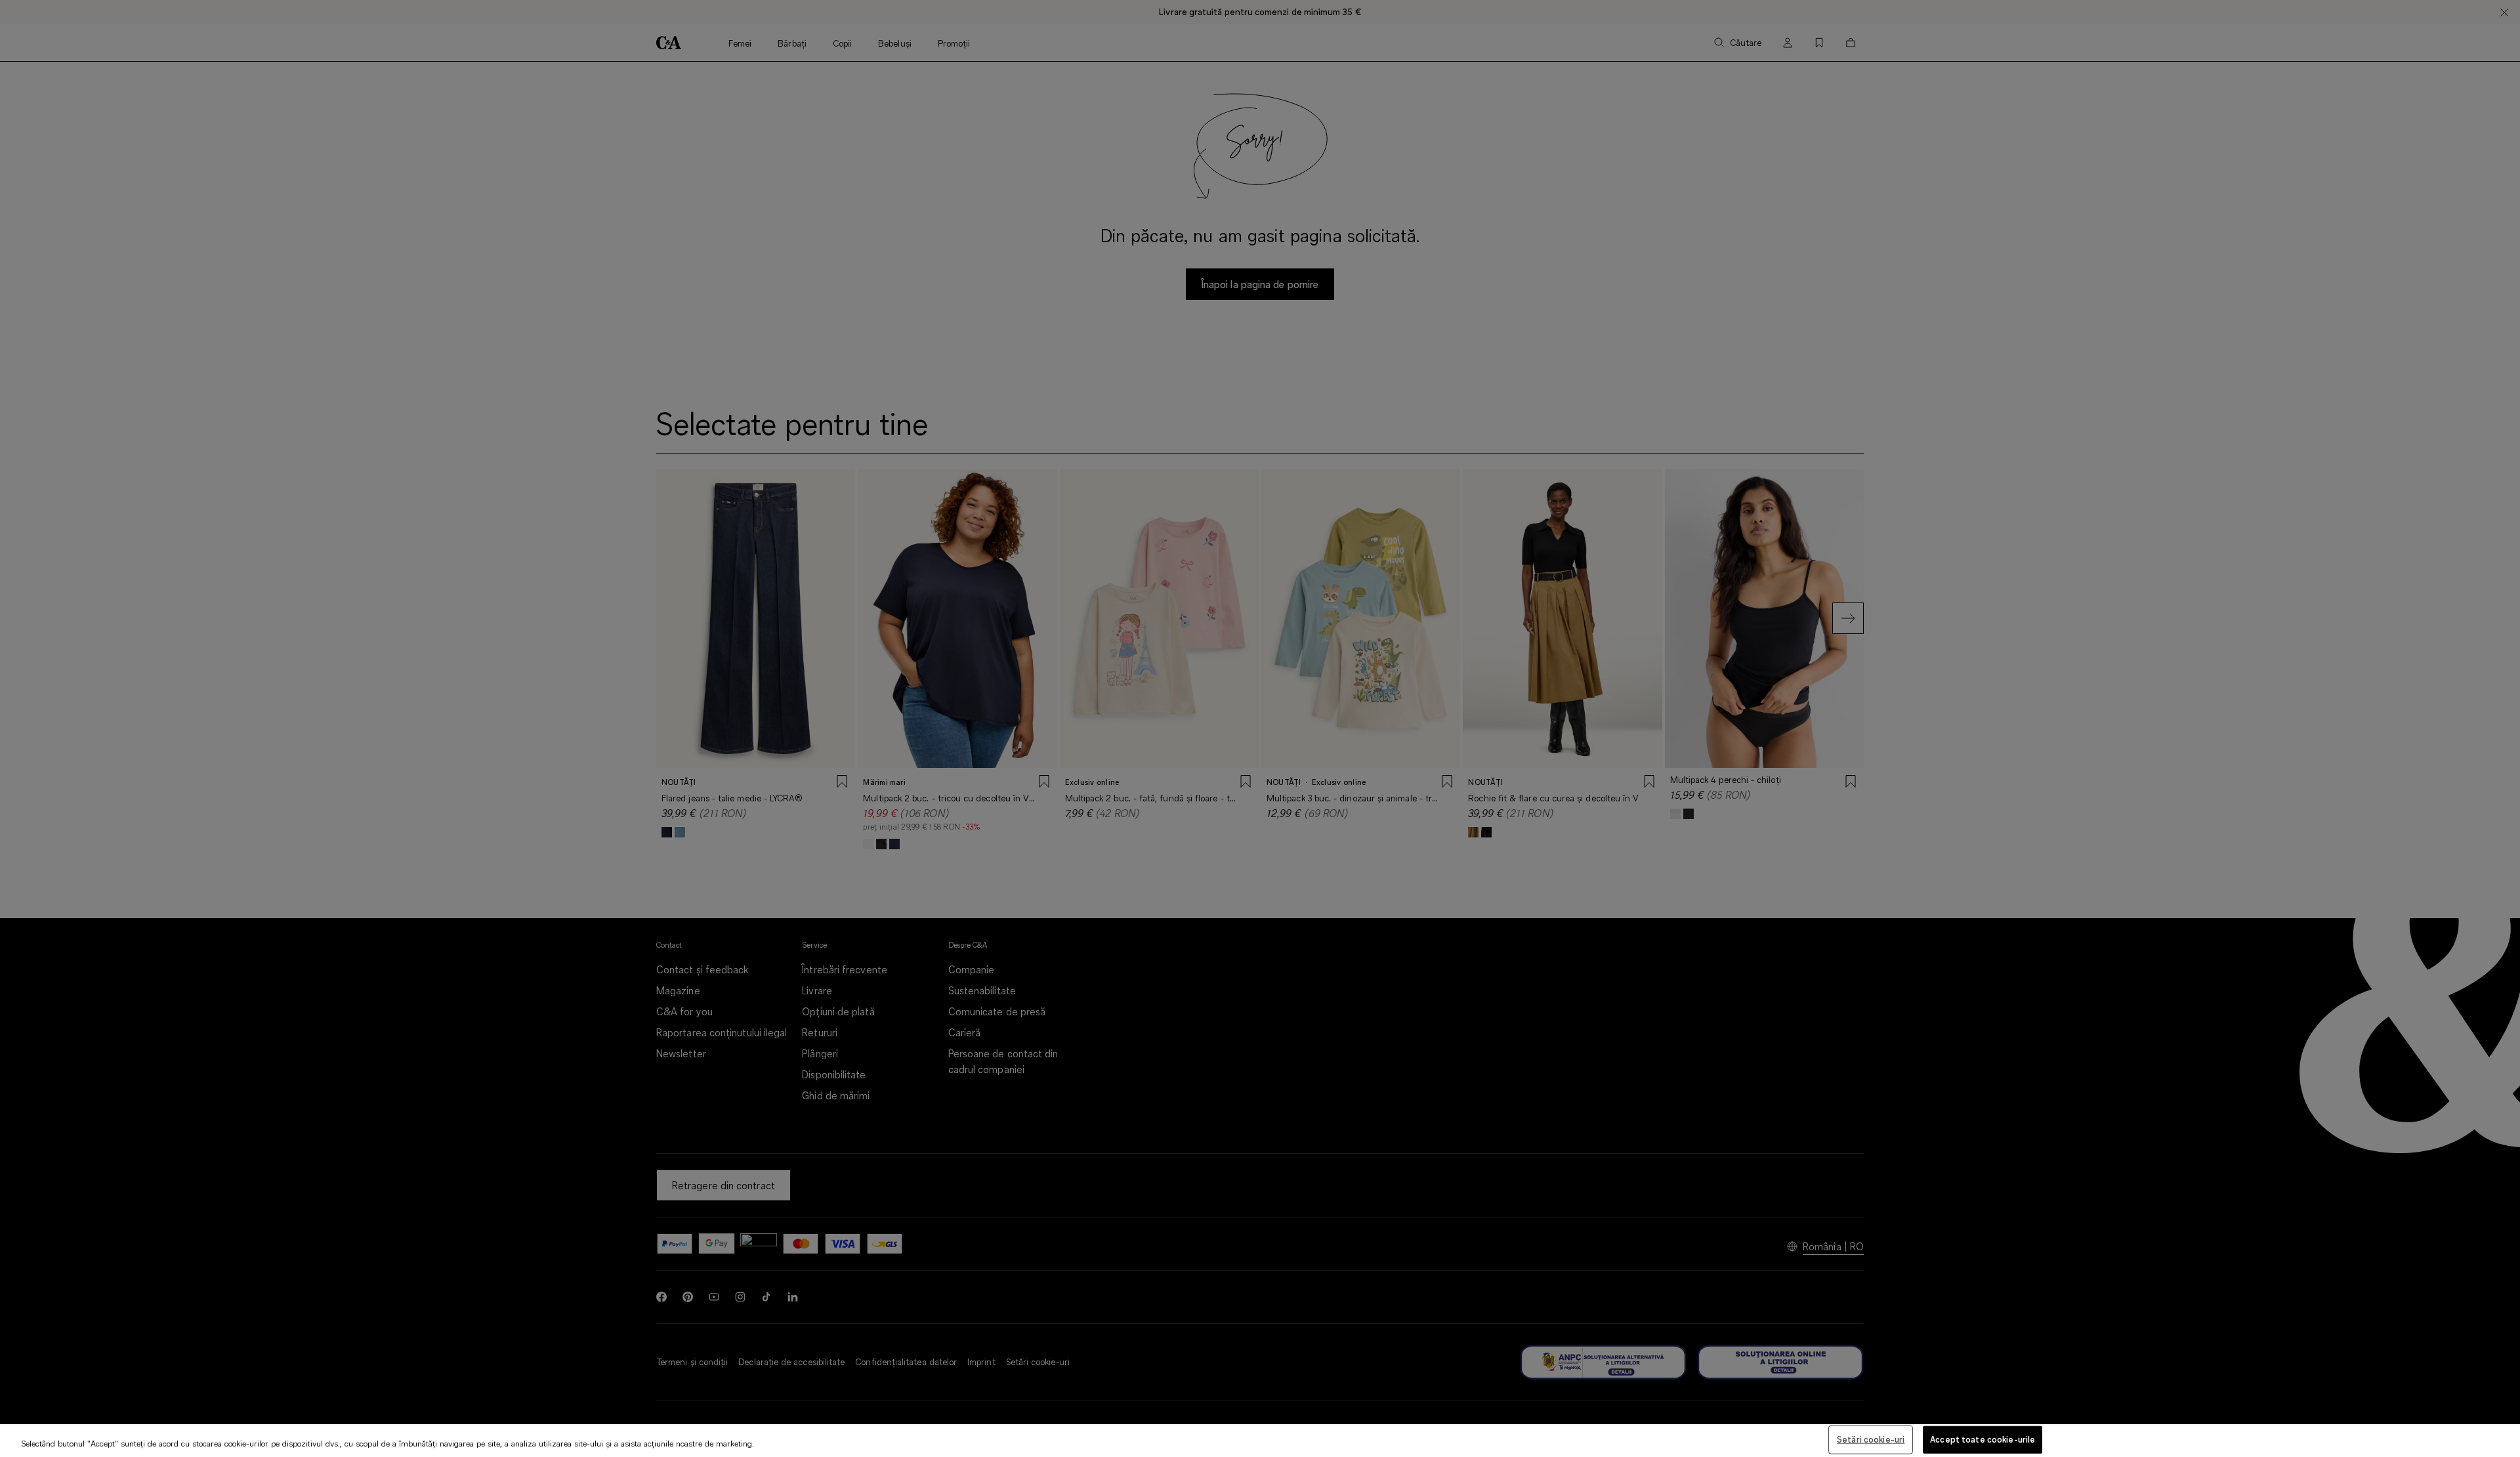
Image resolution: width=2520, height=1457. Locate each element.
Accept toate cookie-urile (1983, 1439)
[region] (1260, 1441)
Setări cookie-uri (1871, 1439)
